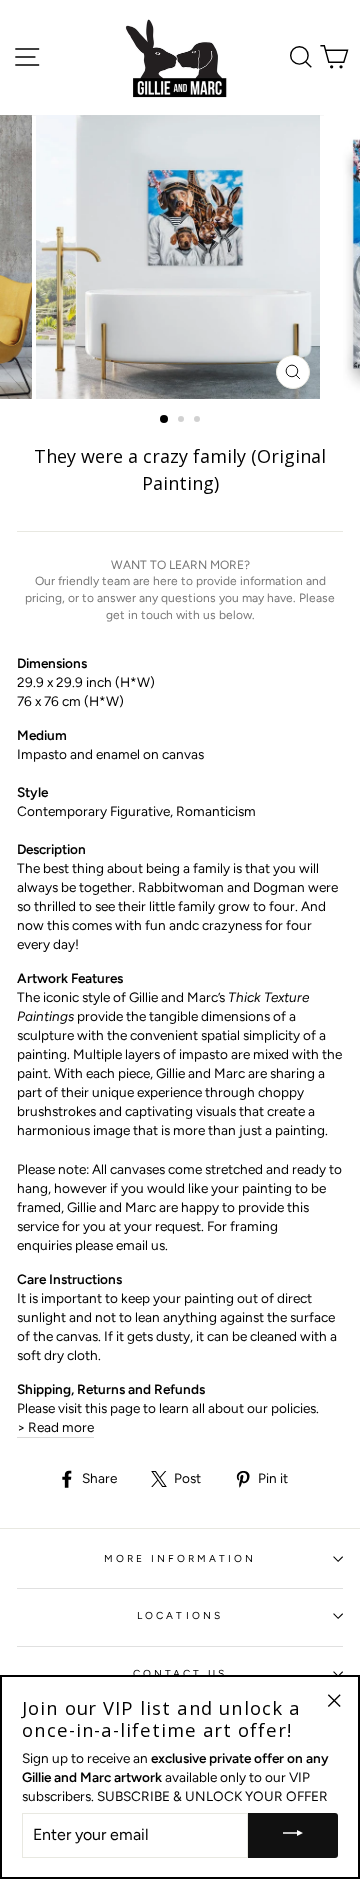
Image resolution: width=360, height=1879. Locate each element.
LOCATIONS (180, 1615)
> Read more (55, 1427)
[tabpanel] (180, 257)
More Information (180, 1558)
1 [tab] (165, 420)
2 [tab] (183, 421)
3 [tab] (199, 421)
